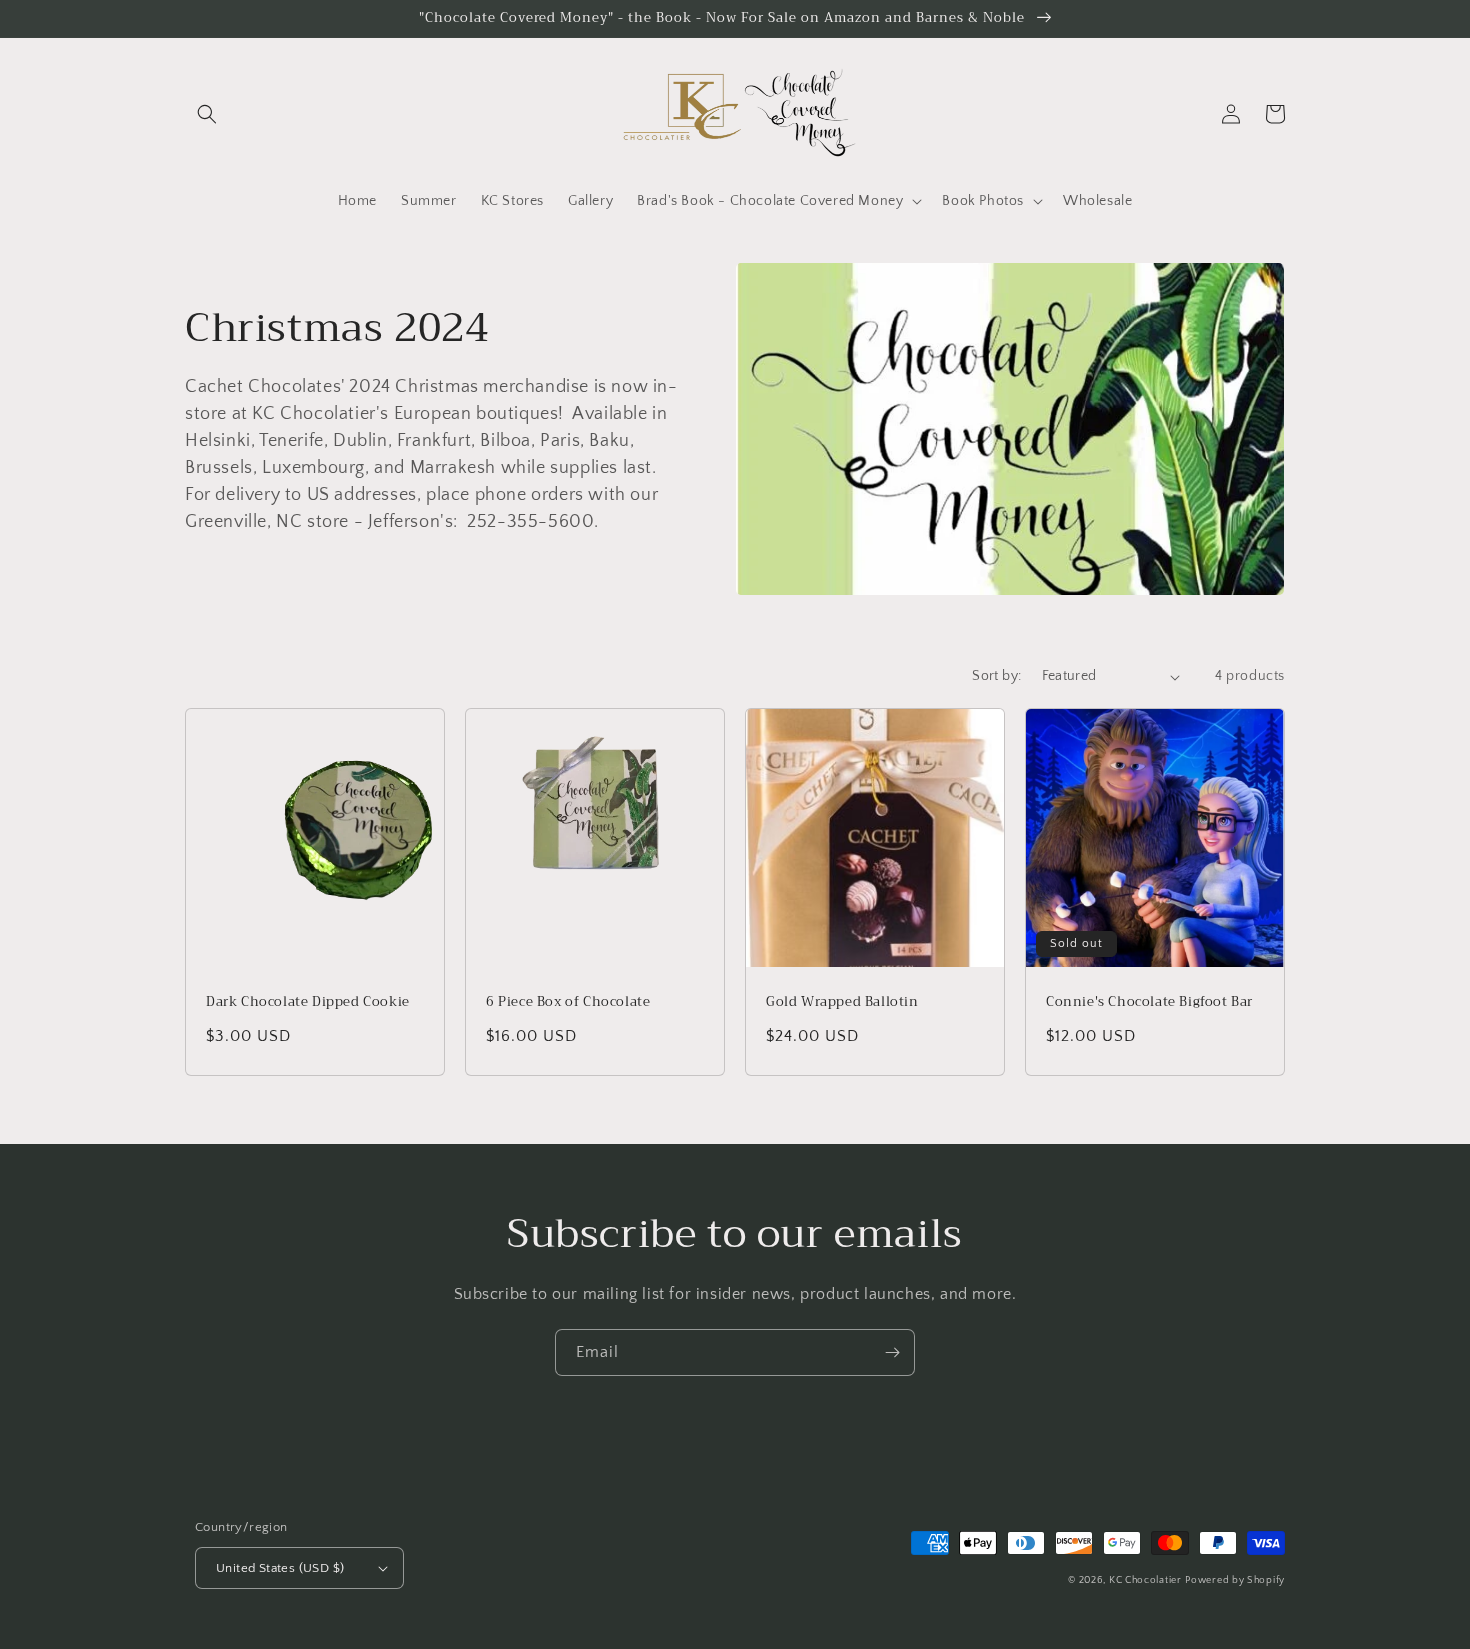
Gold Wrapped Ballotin (842, 1002)
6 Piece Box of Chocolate (568, 1002)
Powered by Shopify (1235, 1580)
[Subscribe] (892, 1352)
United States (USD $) (280, 1568)
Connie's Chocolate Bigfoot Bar (1149, 1002)
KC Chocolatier (1145, 1580)
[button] (207, 114)
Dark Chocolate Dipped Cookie (308, 1002)
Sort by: (996, 676)
